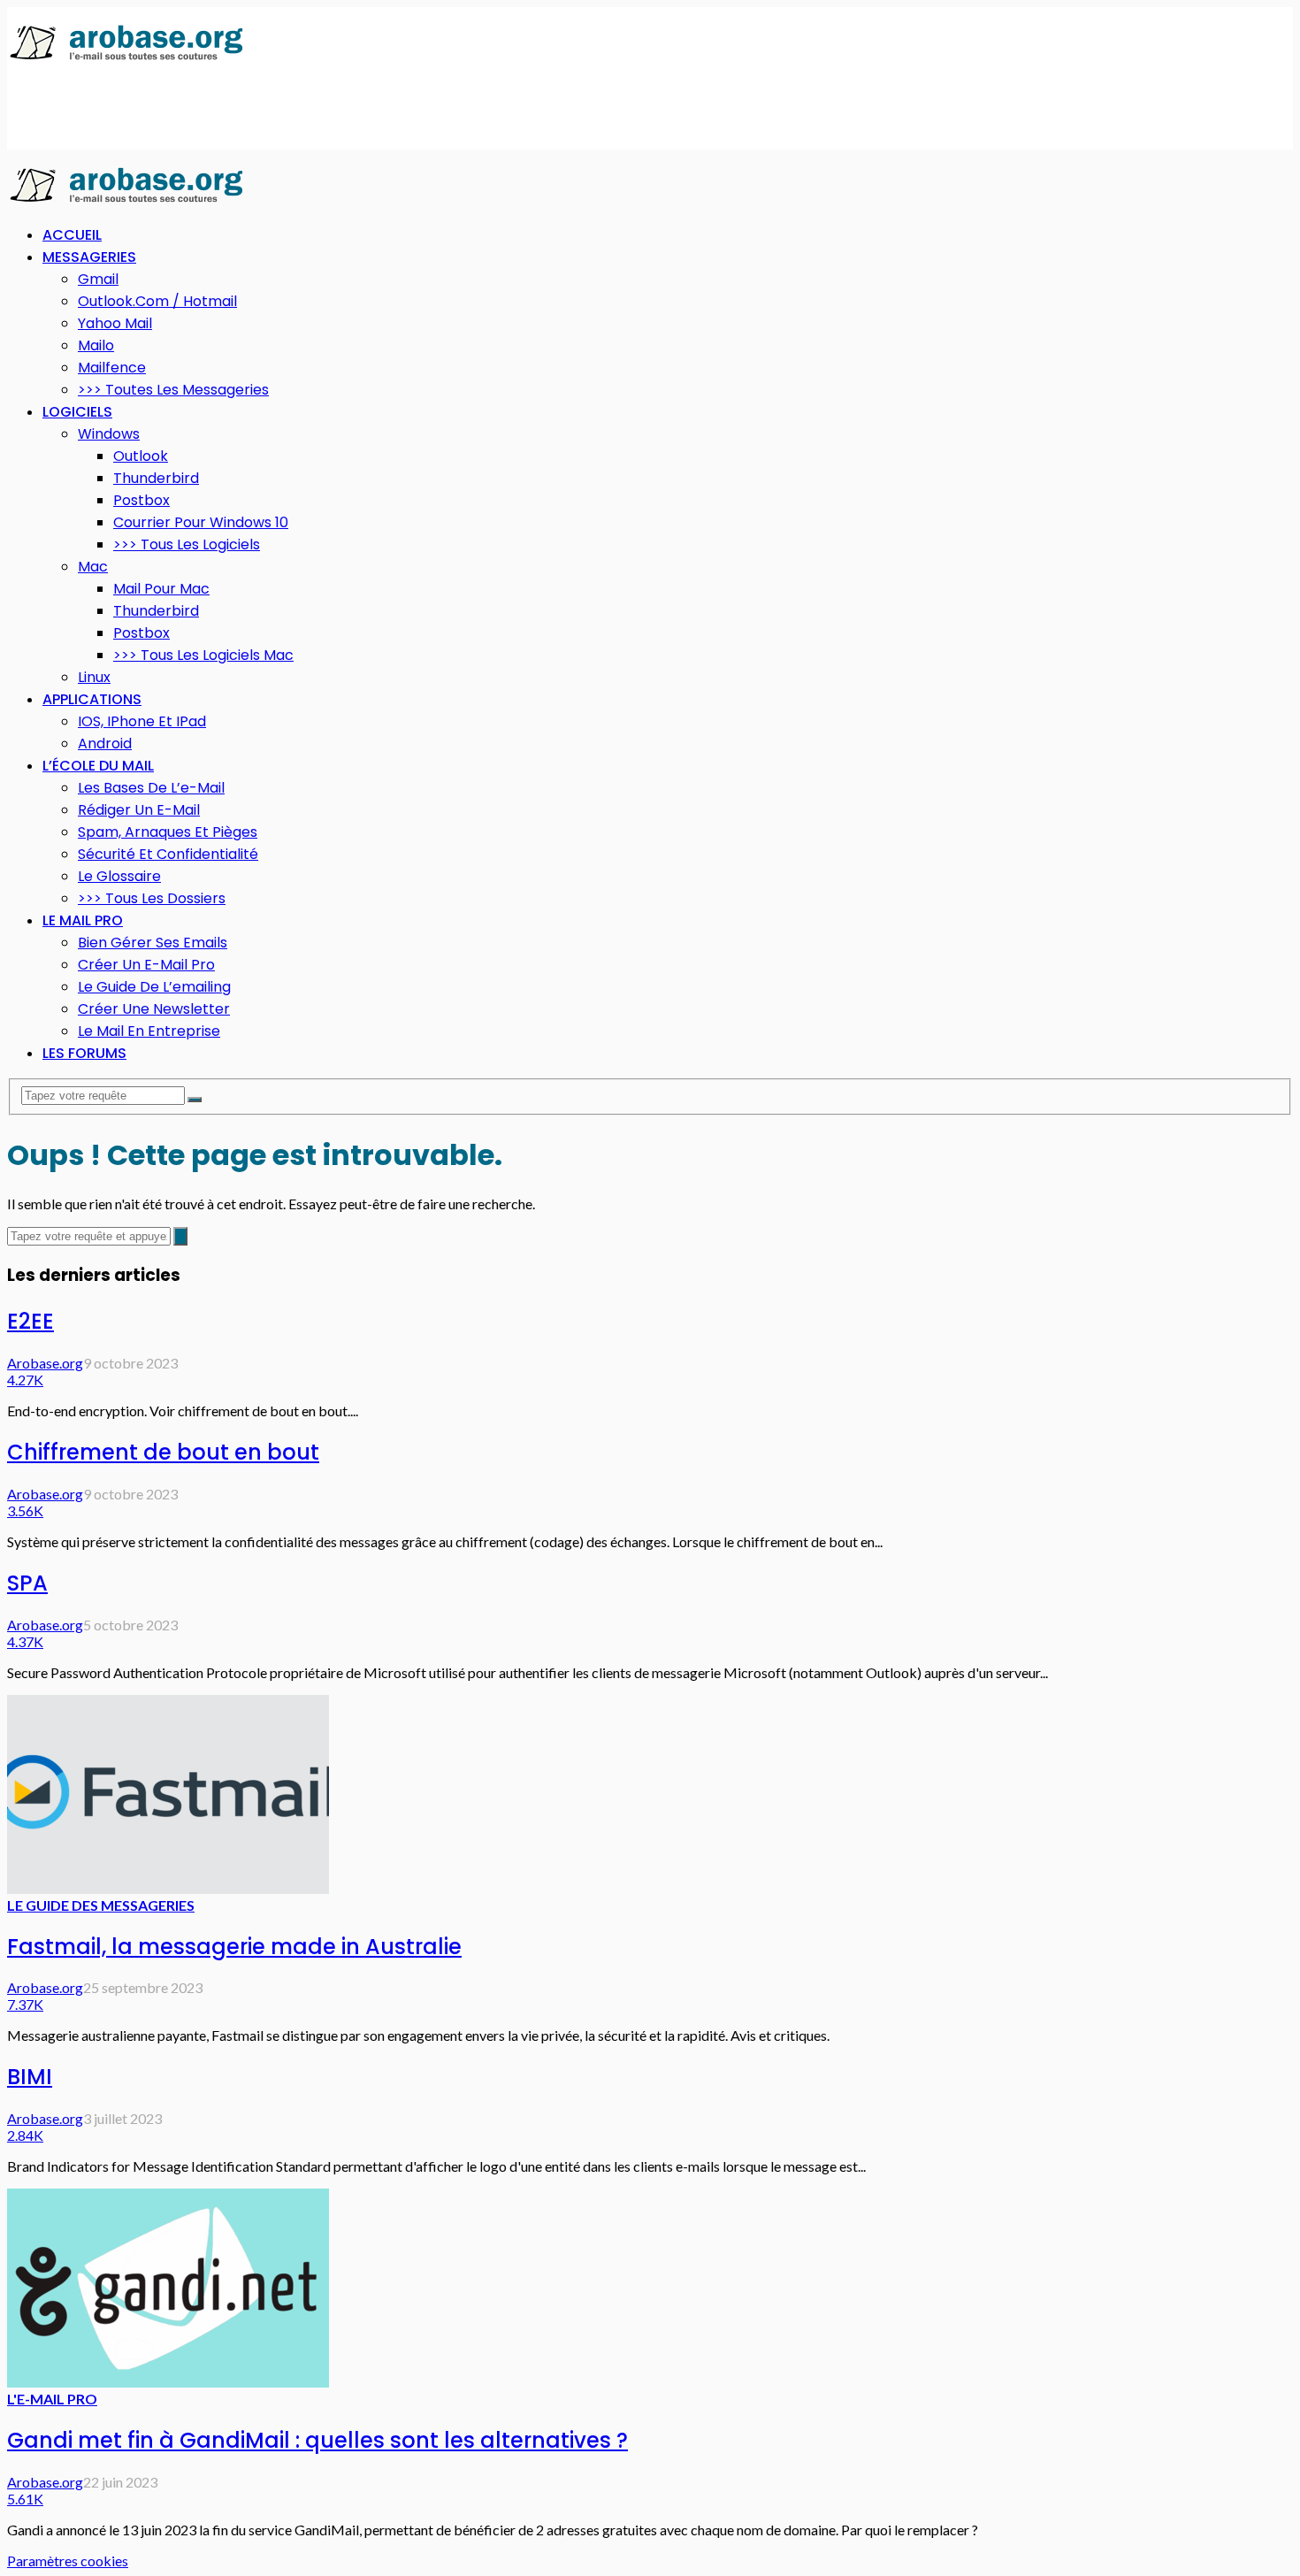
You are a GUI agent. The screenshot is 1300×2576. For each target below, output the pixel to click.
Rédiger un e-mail (139, 810)
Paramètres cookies (68, 2561)
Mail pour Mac (161, 589)
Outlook (141, 456)
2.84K (25, 2135)
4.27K (25, 1380)
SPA (27, 1583)
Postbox (141, 500)
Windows (109, 434)
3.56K (25, 1510)
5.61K (25, 2499)
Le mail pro (83, 920)
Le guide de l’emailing (154, 987)
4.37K (25, 1641)
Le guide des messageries (101, 1905)
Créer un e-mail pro (146, 965)
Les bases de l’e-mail (151, 788)
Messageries (89, 257)
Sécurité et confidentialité (168, 854)
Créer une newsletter (154, 1009)
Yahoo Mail (115, 323)
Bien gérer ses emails (153, 943)
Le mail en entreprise (149, 1031)
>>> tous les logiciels (187, 544)
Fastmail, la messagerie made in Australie (234, 1947)
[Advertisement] (329, 107)
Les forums (84, 1053)
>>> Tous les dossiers (152, 898)
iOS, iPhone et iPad (142, 721)
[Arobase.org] (126, 59)
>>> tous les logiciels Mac (203, 655)
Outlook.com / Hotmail (157, 301)
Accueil (72, 235)
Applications (92, 699)
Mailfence (112, 368)
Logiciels (77, 412)
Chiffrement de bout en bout (163, 1452)
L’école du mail (98, 766)
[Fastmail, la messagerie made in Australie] (168, 1888)
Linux (94, 677)
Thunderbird (156, 478)
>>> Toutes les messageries (173, 390)
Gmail (98, 279)
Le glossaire (119, 876)
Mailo (96, 345)
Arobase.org (45, 1363)
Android (105, 744)
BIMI (30, 2077)
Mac (93, 567)
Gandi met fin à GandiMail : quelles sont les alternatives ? (317, 2440)
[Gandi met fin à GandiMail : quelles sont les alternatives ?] (168, 2382)
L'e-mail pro (52, 2399)
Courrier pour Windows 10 (201, 522)
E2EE (31, 1321)
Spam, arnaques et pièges (168, 832)
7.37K (25, 2004)
